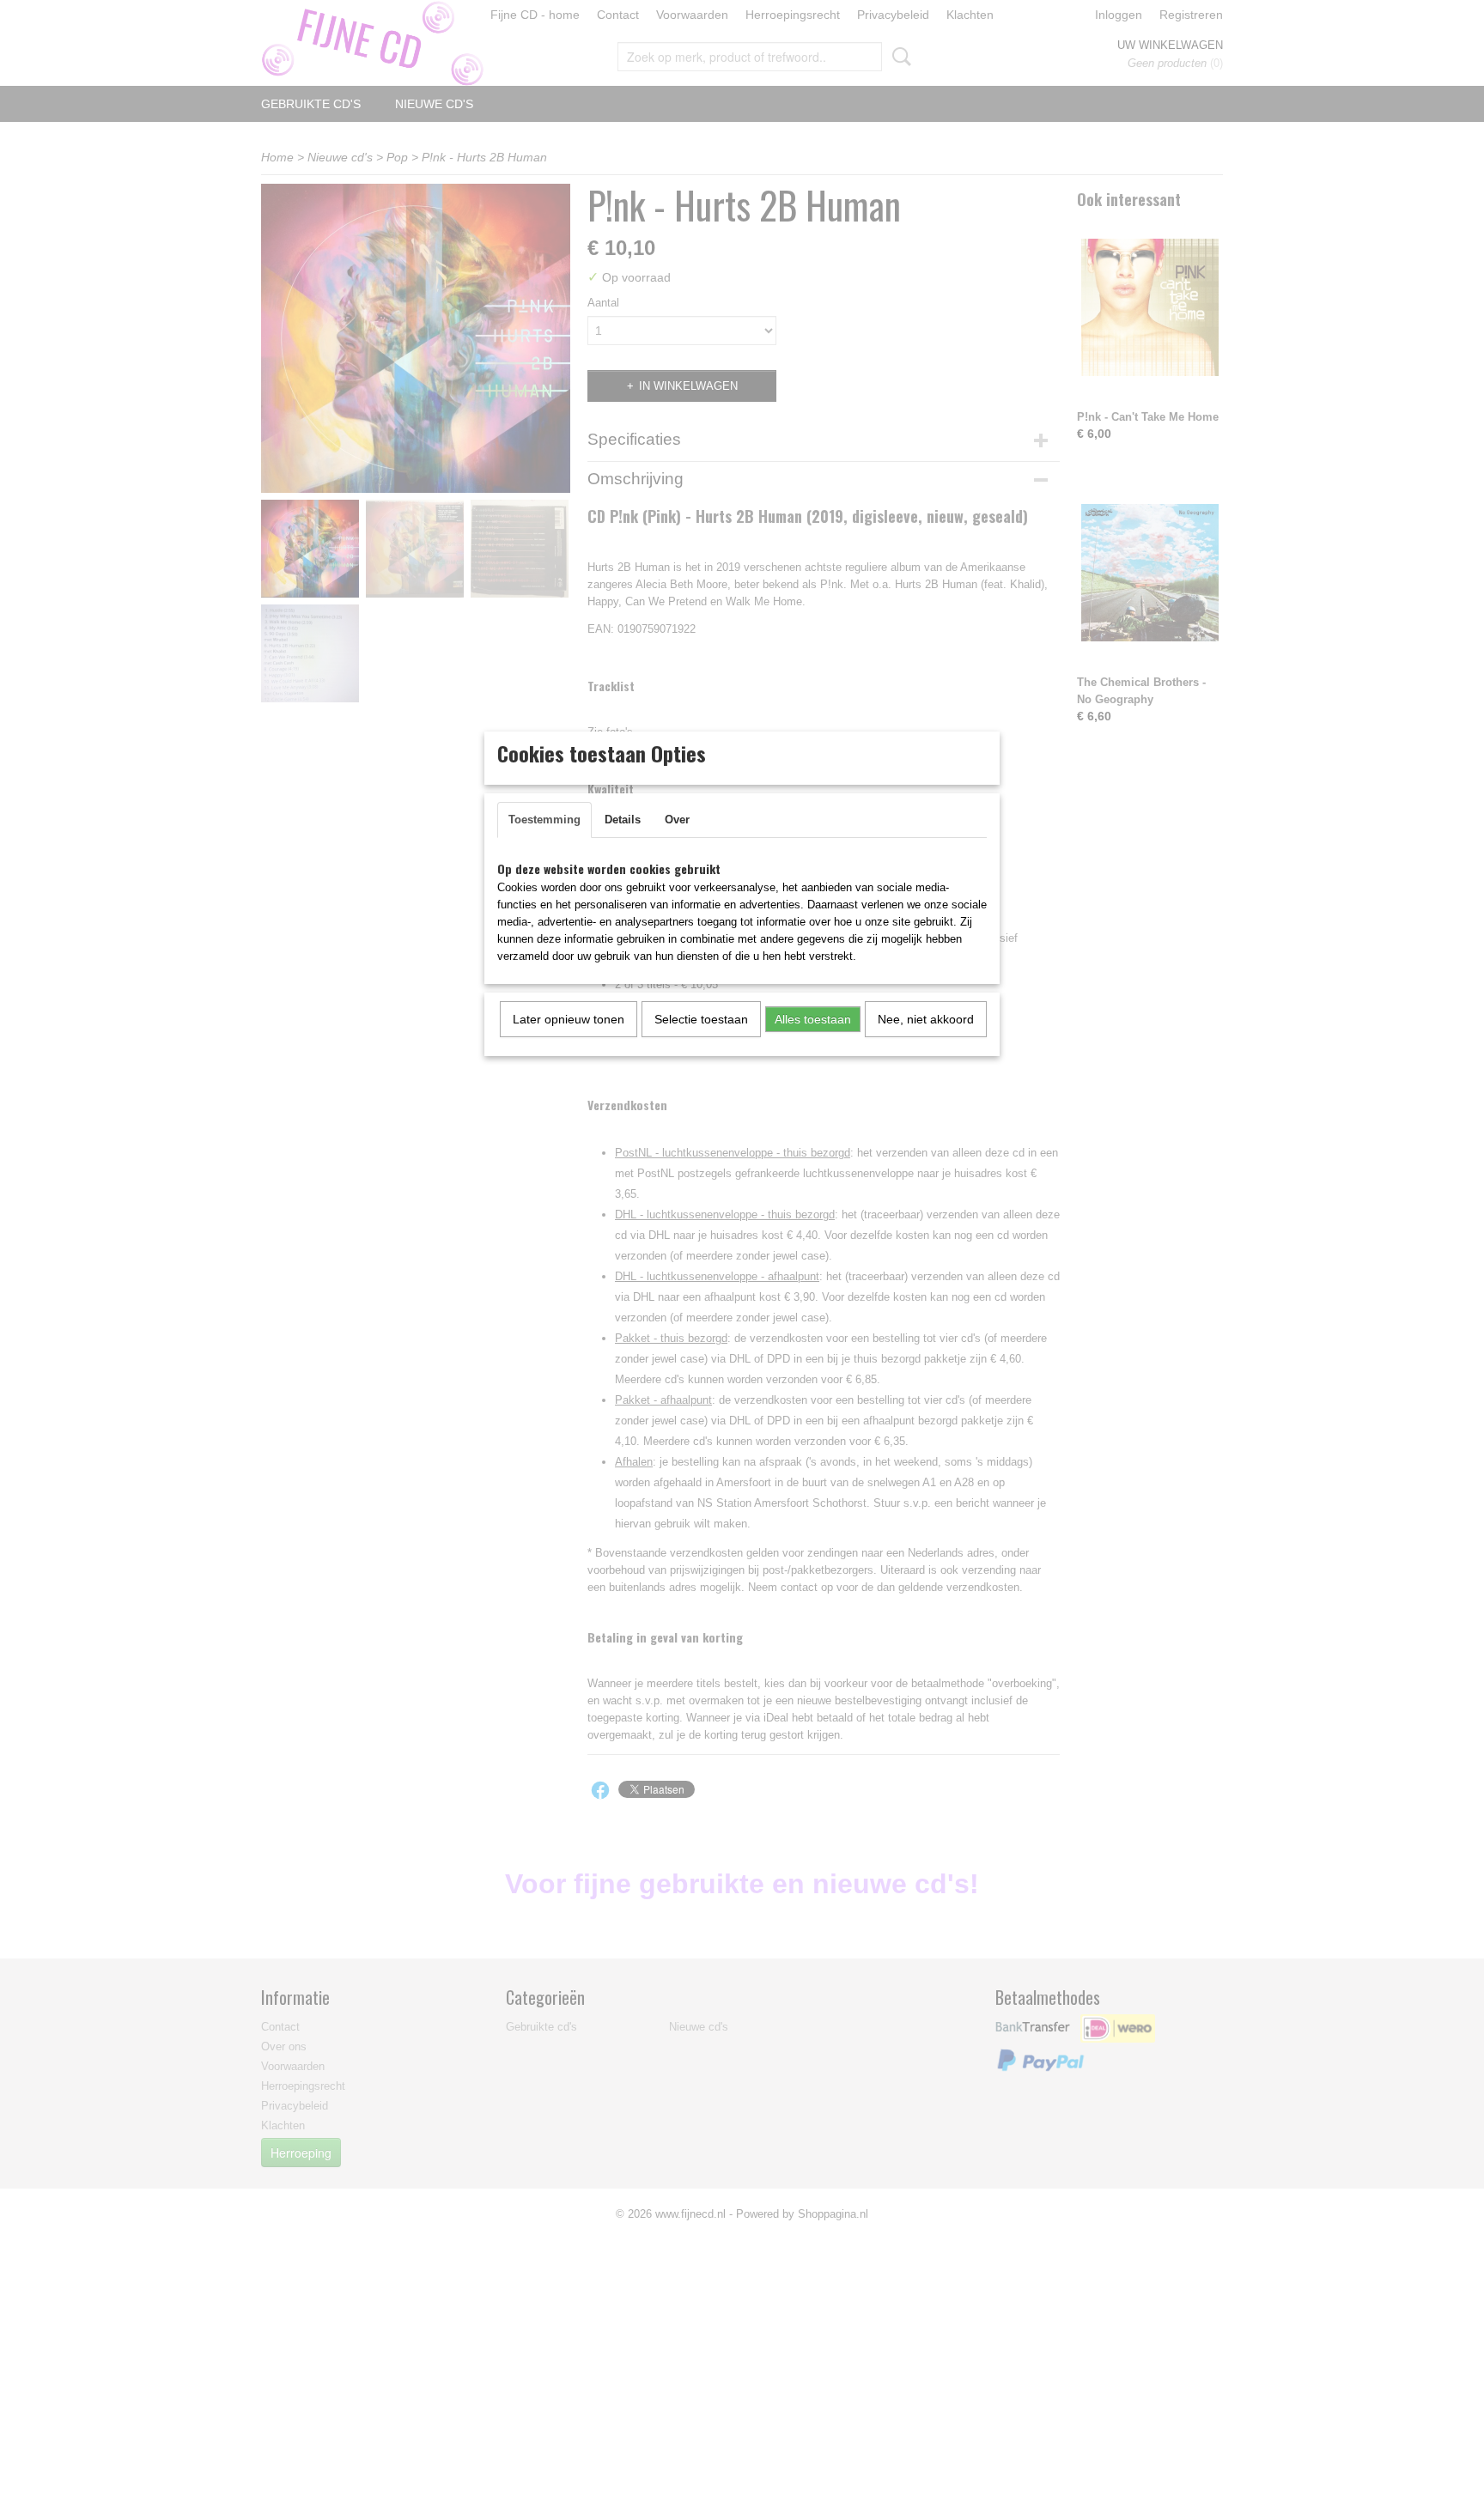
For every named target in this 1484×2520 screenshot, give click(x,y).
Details (623, 820)
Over (677, 820)
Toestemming (544, 820)
